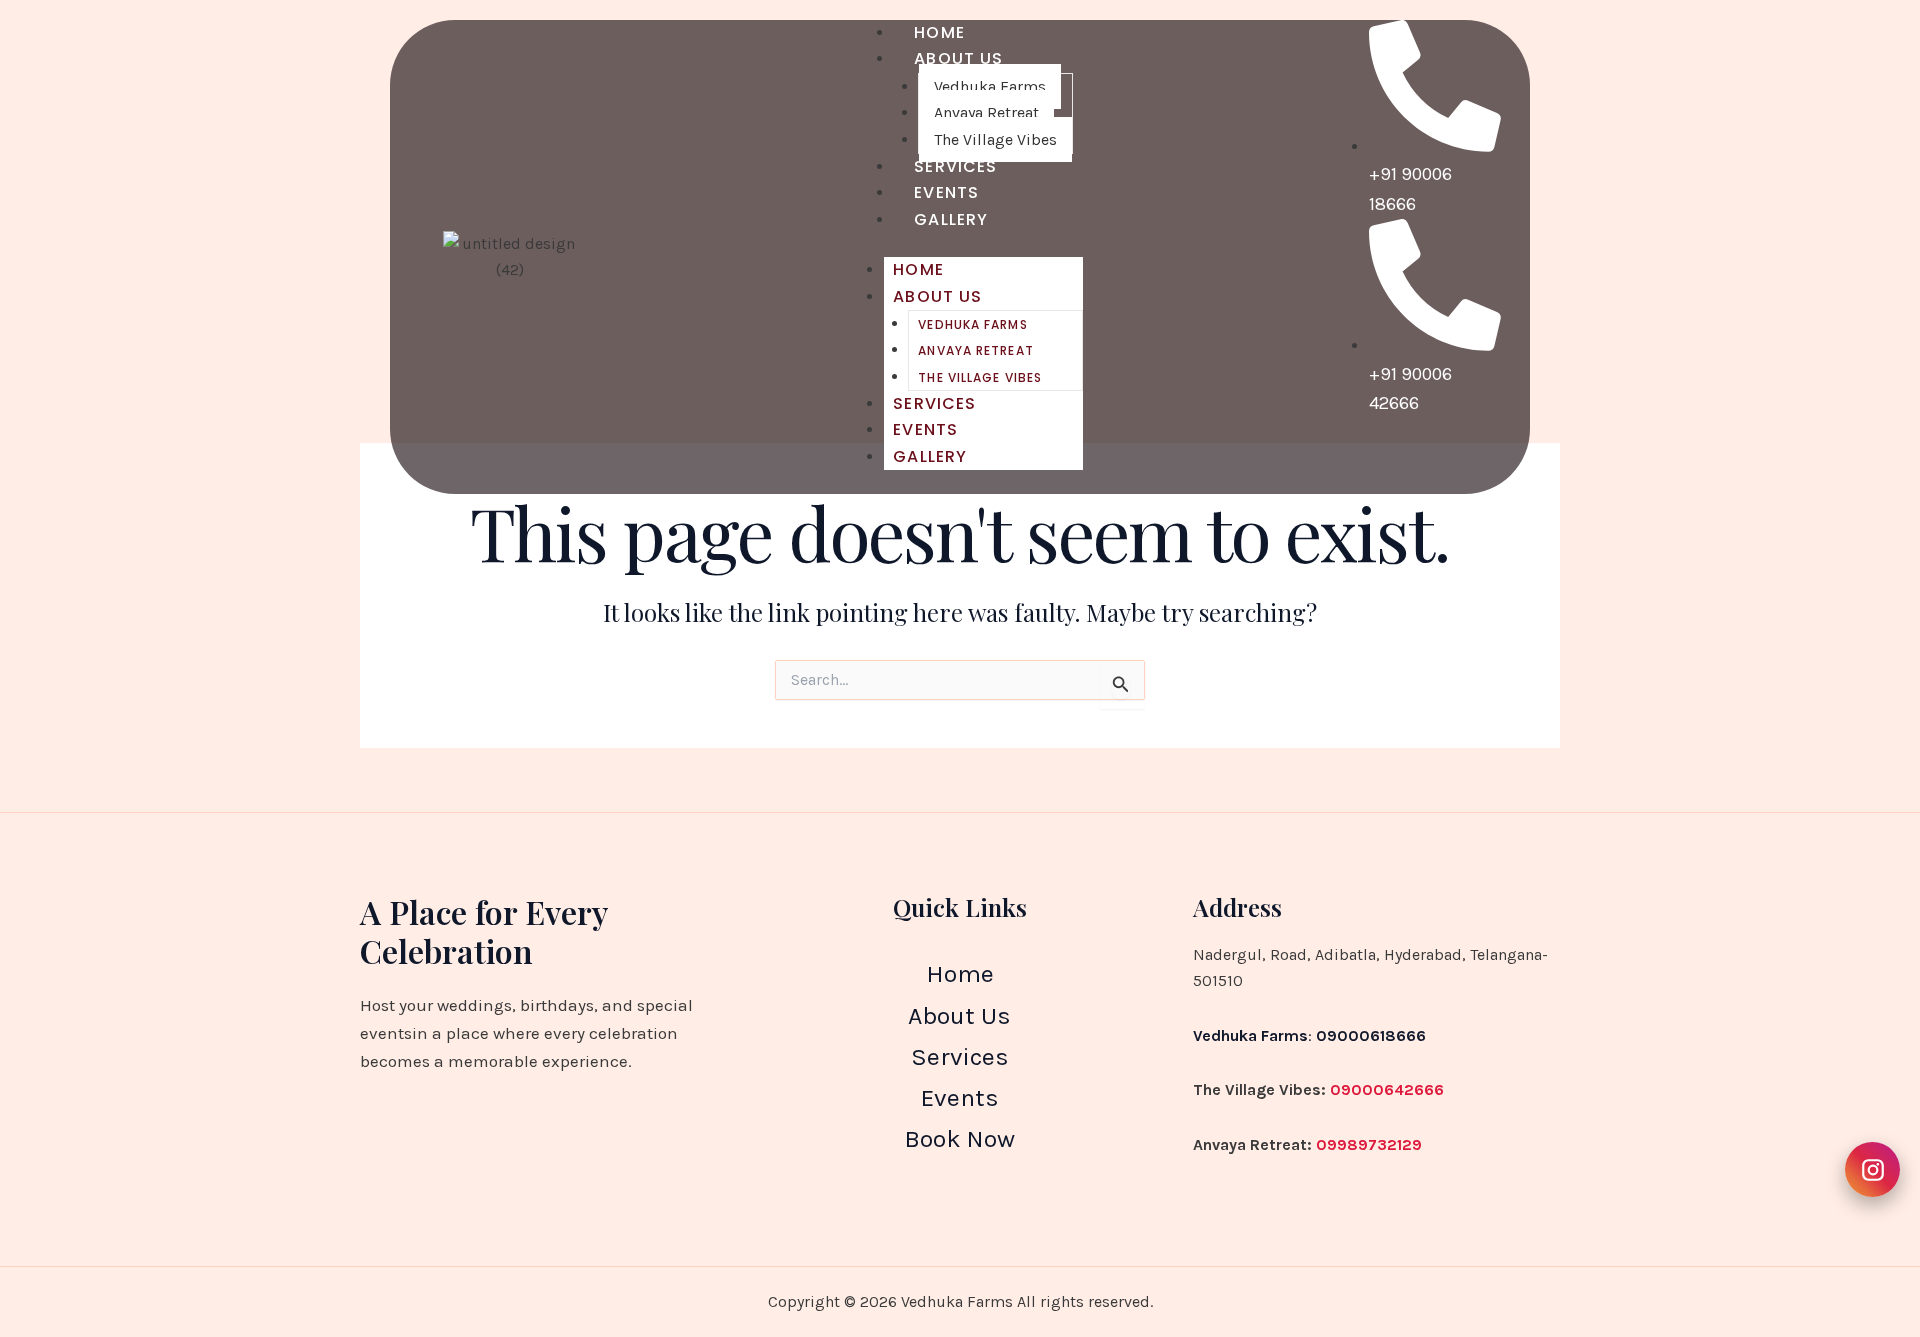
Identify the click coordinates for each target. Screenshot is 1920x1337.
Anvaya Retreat (986, 112)
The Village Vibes (980, 377)
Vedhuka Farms (990, 86)
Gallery (951, 219)
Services (934, 403)
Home (918, 269)
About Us (958, 58)
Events (925, 429)
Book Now (959, 1138)
